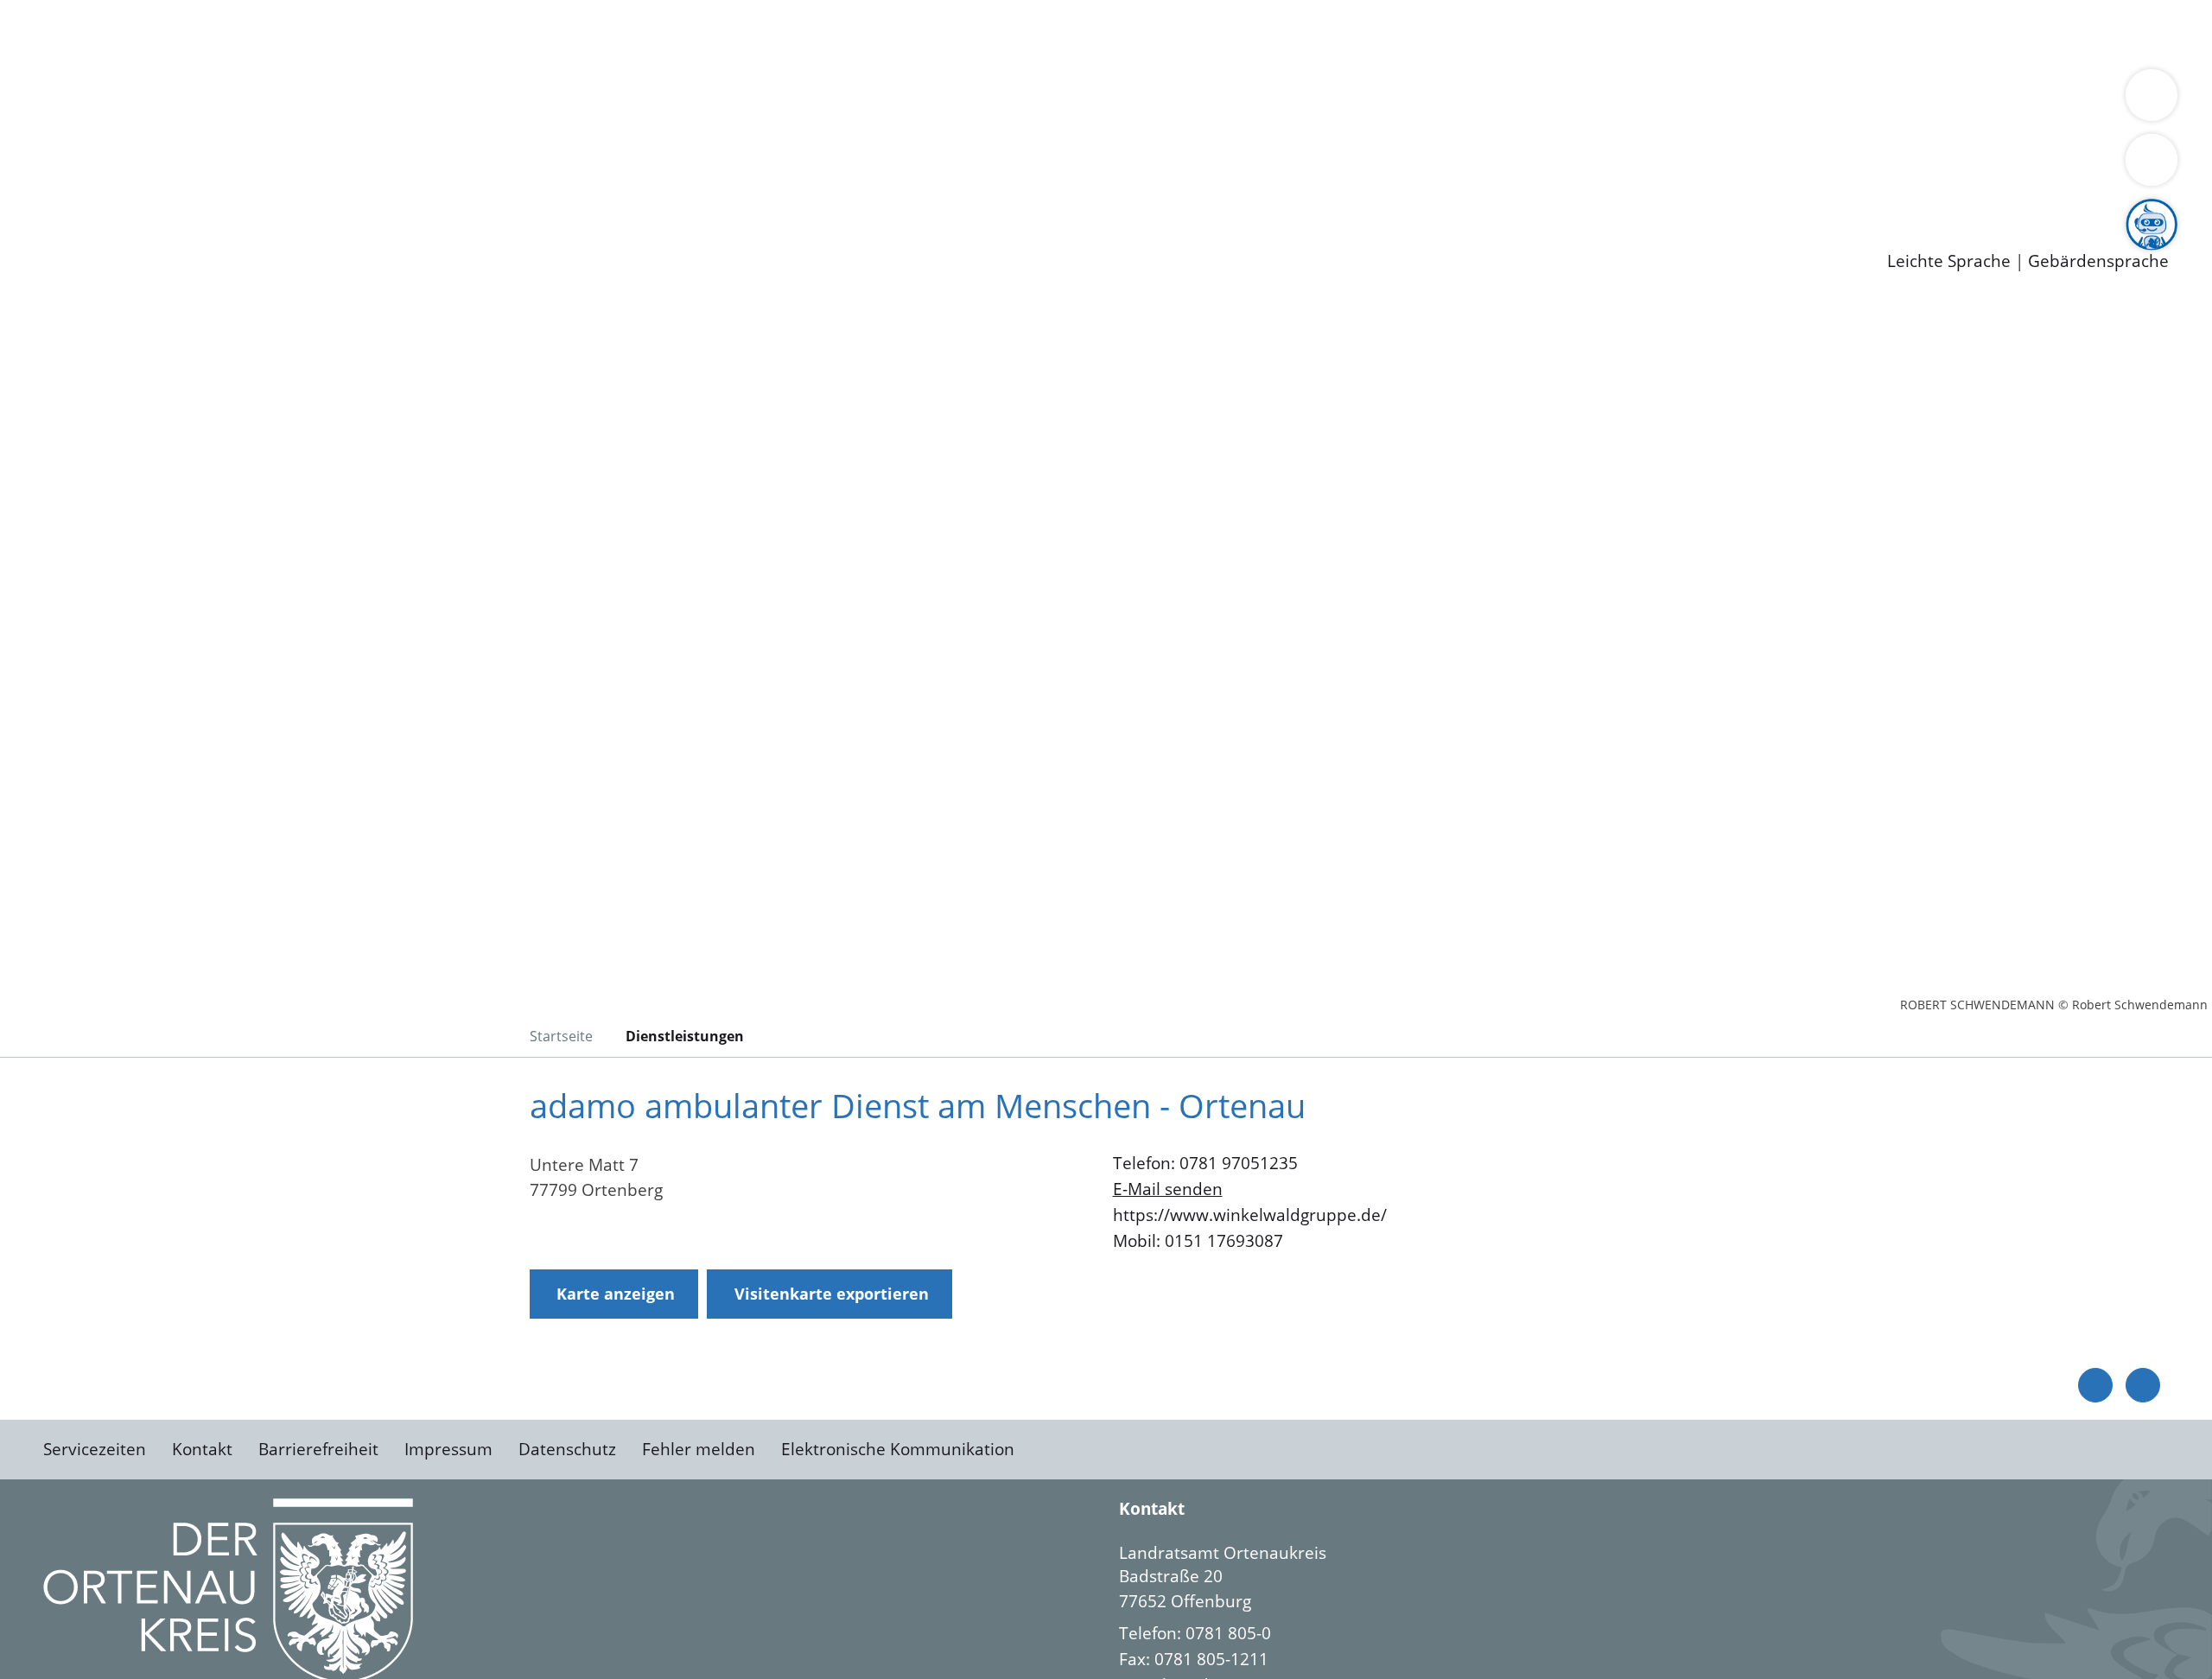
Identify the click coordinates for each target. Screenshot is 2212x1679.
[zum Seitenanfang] (2143, 1385)
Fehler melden (699, 1449)
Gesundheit (931, 33)
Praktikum (497, 190)
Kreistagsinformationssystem (160, 145)
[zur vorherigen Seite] (2095, 1385)
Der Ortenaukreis (115, 100)
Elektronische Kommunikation (898, 1449)
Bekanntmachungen (1027, 100)
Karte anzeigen (616, 1294)
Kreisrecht (317, 145)
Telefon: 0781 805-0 (1195, 1633)
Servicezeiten (95, 1449)
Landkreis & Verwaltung (92, 79)
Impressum (448, 1449)
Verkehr (349, 33)
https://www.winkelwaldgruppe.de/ (1250, 1215)
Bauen (73, 33)
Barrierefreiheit (318, 1449)
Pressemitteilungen (123, 234)
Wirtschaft (842, 33)
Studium (420, 190)
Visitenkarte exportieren (832, 1294)
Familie (412, 33)
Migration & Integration (534, 33)
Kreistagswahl (415, 145)
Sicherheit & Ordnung (713, 33)
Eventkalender (235, 190)
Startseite (561, 1036)
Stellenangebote (111, 190)
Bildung (480, 100)
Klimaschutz (811, 100)
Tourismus (903, 100)
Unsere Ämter (54, 56)
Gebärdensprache (2098, 261)
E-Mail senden (1168, 1189)
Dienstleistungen (66, 11)
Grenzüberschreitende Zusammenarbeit (1586, 100)
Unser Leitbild (736, 190)
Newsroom (42, 213)
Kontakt (202, 1449)
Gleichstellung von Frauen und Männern (1267, 100)
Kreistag (32, 124)
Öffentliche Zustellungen (298, 234)
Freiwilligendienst (609, 190)
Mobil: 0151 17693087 (1198, 1241)
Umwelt (1011, 33)
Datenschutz (567, 1449)
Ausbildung (339, 190)
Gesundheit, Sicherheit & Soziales (317, 100)
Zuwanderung (569, 100)
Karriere (32, 168)
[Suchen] (2152, 160)
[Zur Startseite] (181, 444)
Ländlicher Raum (693, 100)
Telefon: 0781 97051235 (1205, 1163)
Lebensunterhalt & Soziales (208, 33)
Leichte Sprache (1949, 261)
